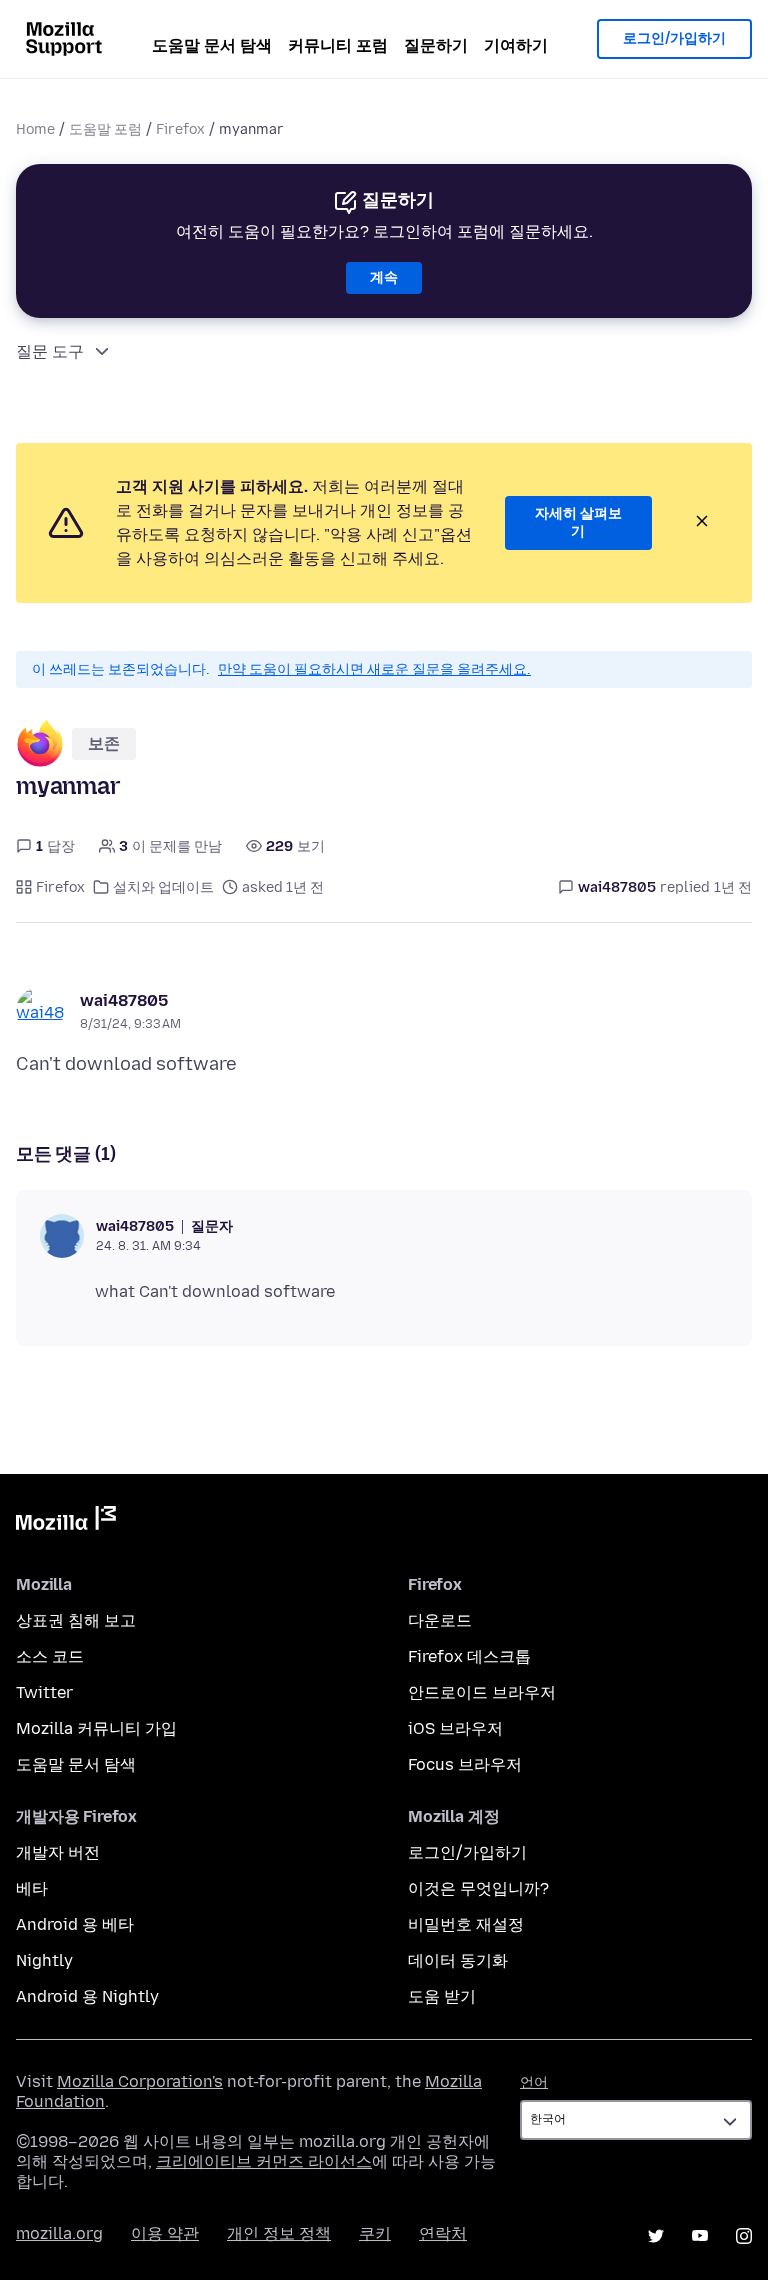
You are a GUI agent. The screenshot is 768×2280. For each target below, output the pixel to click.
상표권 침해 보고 (76, 1620)
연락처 (443, 2233)
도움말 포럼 (105, 129)
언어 (534, 2082)
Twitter (44, 1692)
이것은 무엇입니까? (478, 1888)
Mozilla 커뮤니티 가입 (96, 1728)
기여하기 (516, 45)
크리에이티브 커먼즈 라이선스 (264, 2161)
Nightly (44, 1960)
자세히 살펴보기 (578, 522)
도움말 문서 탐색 (212, 45)
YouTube (700, 2236)
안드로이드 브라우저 (482, 1692)
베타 (32, 1888)
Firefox (180, 129)
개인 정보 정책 (279, 2233)
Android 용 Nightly (87, 1996)
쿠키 (375, 2233)
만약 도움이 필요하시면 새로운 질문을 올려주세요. (374, 669)
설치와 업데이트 (163, 887)
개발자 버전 (58, 1852)
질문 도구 (50, 351)
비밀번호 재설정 (466, 1924)
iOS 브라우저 (455, 1728)
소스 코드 (50, 1656)
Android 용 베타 (75, 1924)
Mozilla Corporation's (140, 2081)
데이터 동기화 (458, 1960)
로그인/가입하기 (674, 38)
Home (35, 129)
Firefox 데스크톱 (469, 1656)
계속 (384, 277)
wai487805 (124, 1000)
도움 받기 (442, 1996)
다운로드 (440, 1620)
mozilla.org (59, 2233)
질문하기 (436, 45)
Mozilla (66, 1522)
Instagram (744, 2236)
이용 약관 (165, 2233)
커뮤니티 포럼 (338, 45)
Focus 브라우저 (465, 1764)
